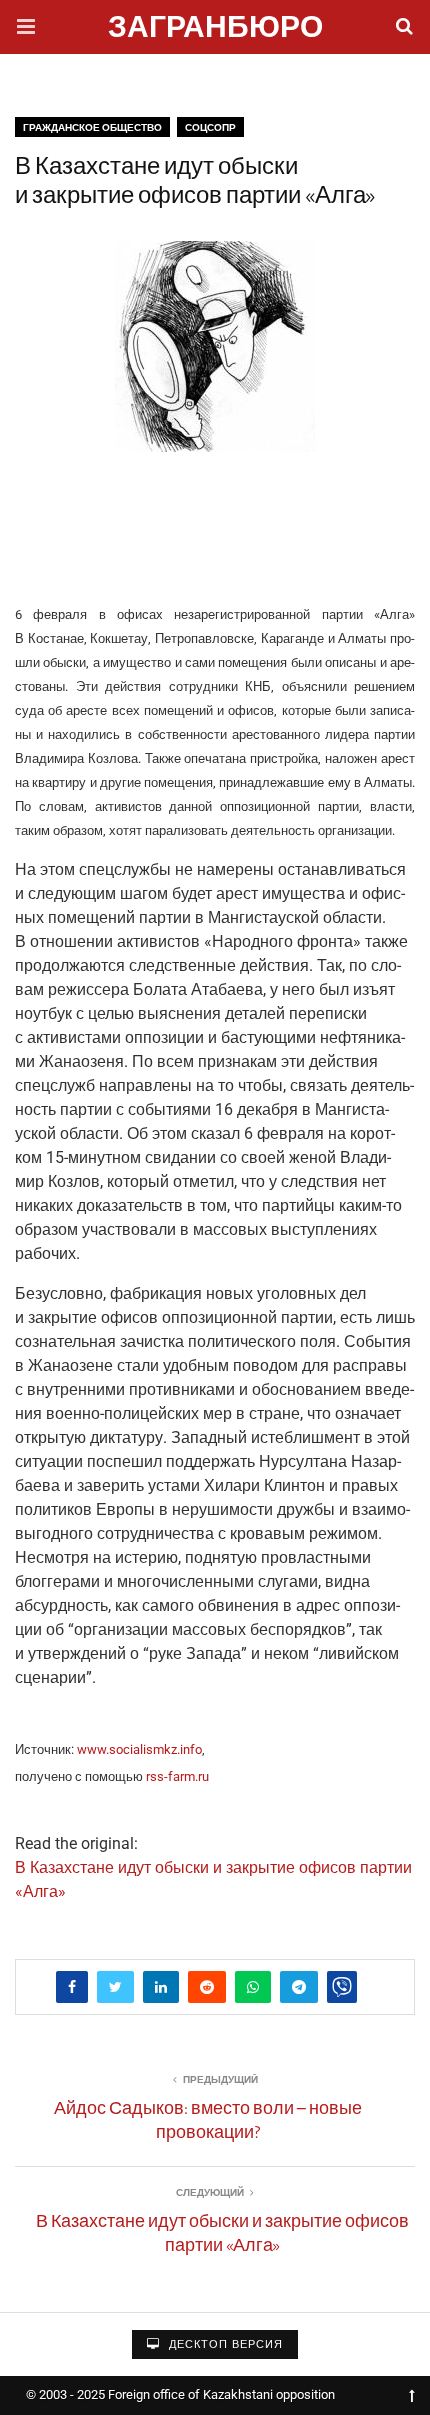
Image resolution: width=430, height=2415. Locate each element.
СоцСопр (210, 127)
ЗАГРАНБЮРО (215, 29)
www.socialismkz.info (139, 1749)
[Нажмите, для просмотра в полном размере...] (215, 525)
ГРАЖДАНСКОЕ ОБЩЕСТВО (92, 127)
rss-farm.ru (177, 1776)
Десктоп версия (224, 2344)
